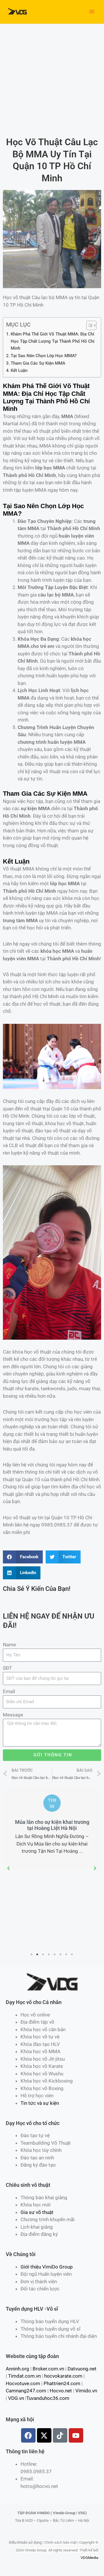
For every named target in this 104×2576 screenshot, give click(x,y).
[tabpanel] (52, 1828)
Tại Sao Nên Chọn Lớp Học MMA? (44, 356)
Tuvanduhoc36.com (48, 2398)
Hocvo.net (61, 2391)
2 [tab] (38, 1954)
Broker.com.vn (48, 2369)
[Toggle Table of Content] (89, 325)
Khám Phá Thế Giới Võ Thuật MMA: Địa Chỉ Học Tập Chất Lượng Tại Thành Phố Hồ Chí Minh (53, 341)
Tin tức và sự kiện (40, 2103)
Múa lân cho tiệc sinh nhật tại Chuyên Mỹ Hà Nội (52, 1825)
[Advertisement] (52, 79)
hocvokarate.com (63, 2376)
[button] (9, 1868)
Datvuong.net (82, 2369)
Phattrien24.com (62, 2383)
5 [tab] (55, 1954)
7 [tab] (66, 1954)
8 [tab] (72, 1954)
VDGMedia (89, 2558)
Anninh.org (17, 2369)
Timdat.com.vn (24, 2376)
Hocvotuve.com (23, 2383)
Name (9, 1645)
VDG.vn (16, 2398)
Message (13, 1715)
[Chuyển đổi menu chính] (92, 12)
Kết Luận (19, 370)
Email (9, 1691)
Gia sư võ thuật (37, 2212)
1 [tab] (32, 1954)
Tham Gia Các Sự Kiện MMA (38, 363)
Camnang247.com (26, 2391)
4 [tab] (49, 1954)
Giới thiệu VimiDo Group (47, 2267)
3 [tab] (43, 1954)
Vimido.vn (86, 2391)
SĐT (7, 1668)
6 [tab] (61, 1954)
